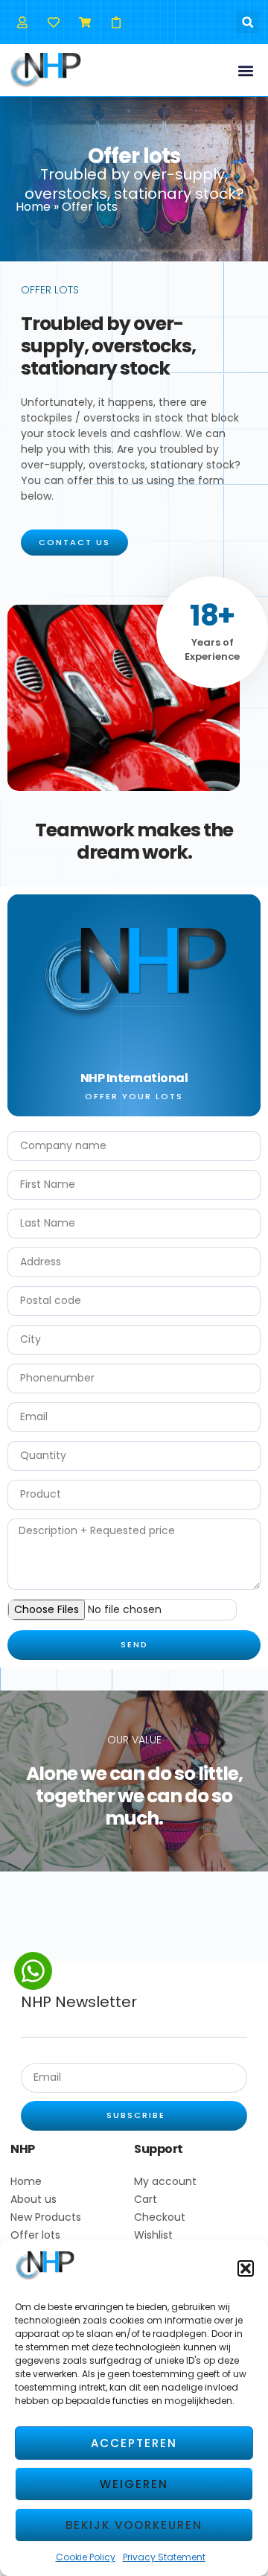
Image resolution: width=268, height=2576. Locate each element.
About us (33, 2199)
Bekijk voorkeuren (134, 2525)
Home (33, 207)
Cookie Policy (86, 2557)
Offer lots (35, 2235)
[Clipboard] (117, 22)
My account (165, 2181)
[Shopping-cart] (84, 22)
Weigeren (134, 2484)
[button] (246, 2268)
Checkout (160, 2217)
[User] (22, 22)
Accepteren (134, 2443)
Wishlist (153, 2235)
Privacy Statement (164, 2557)
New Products (46, 2217)
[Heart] (53, 22)
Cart (146, 2199)
